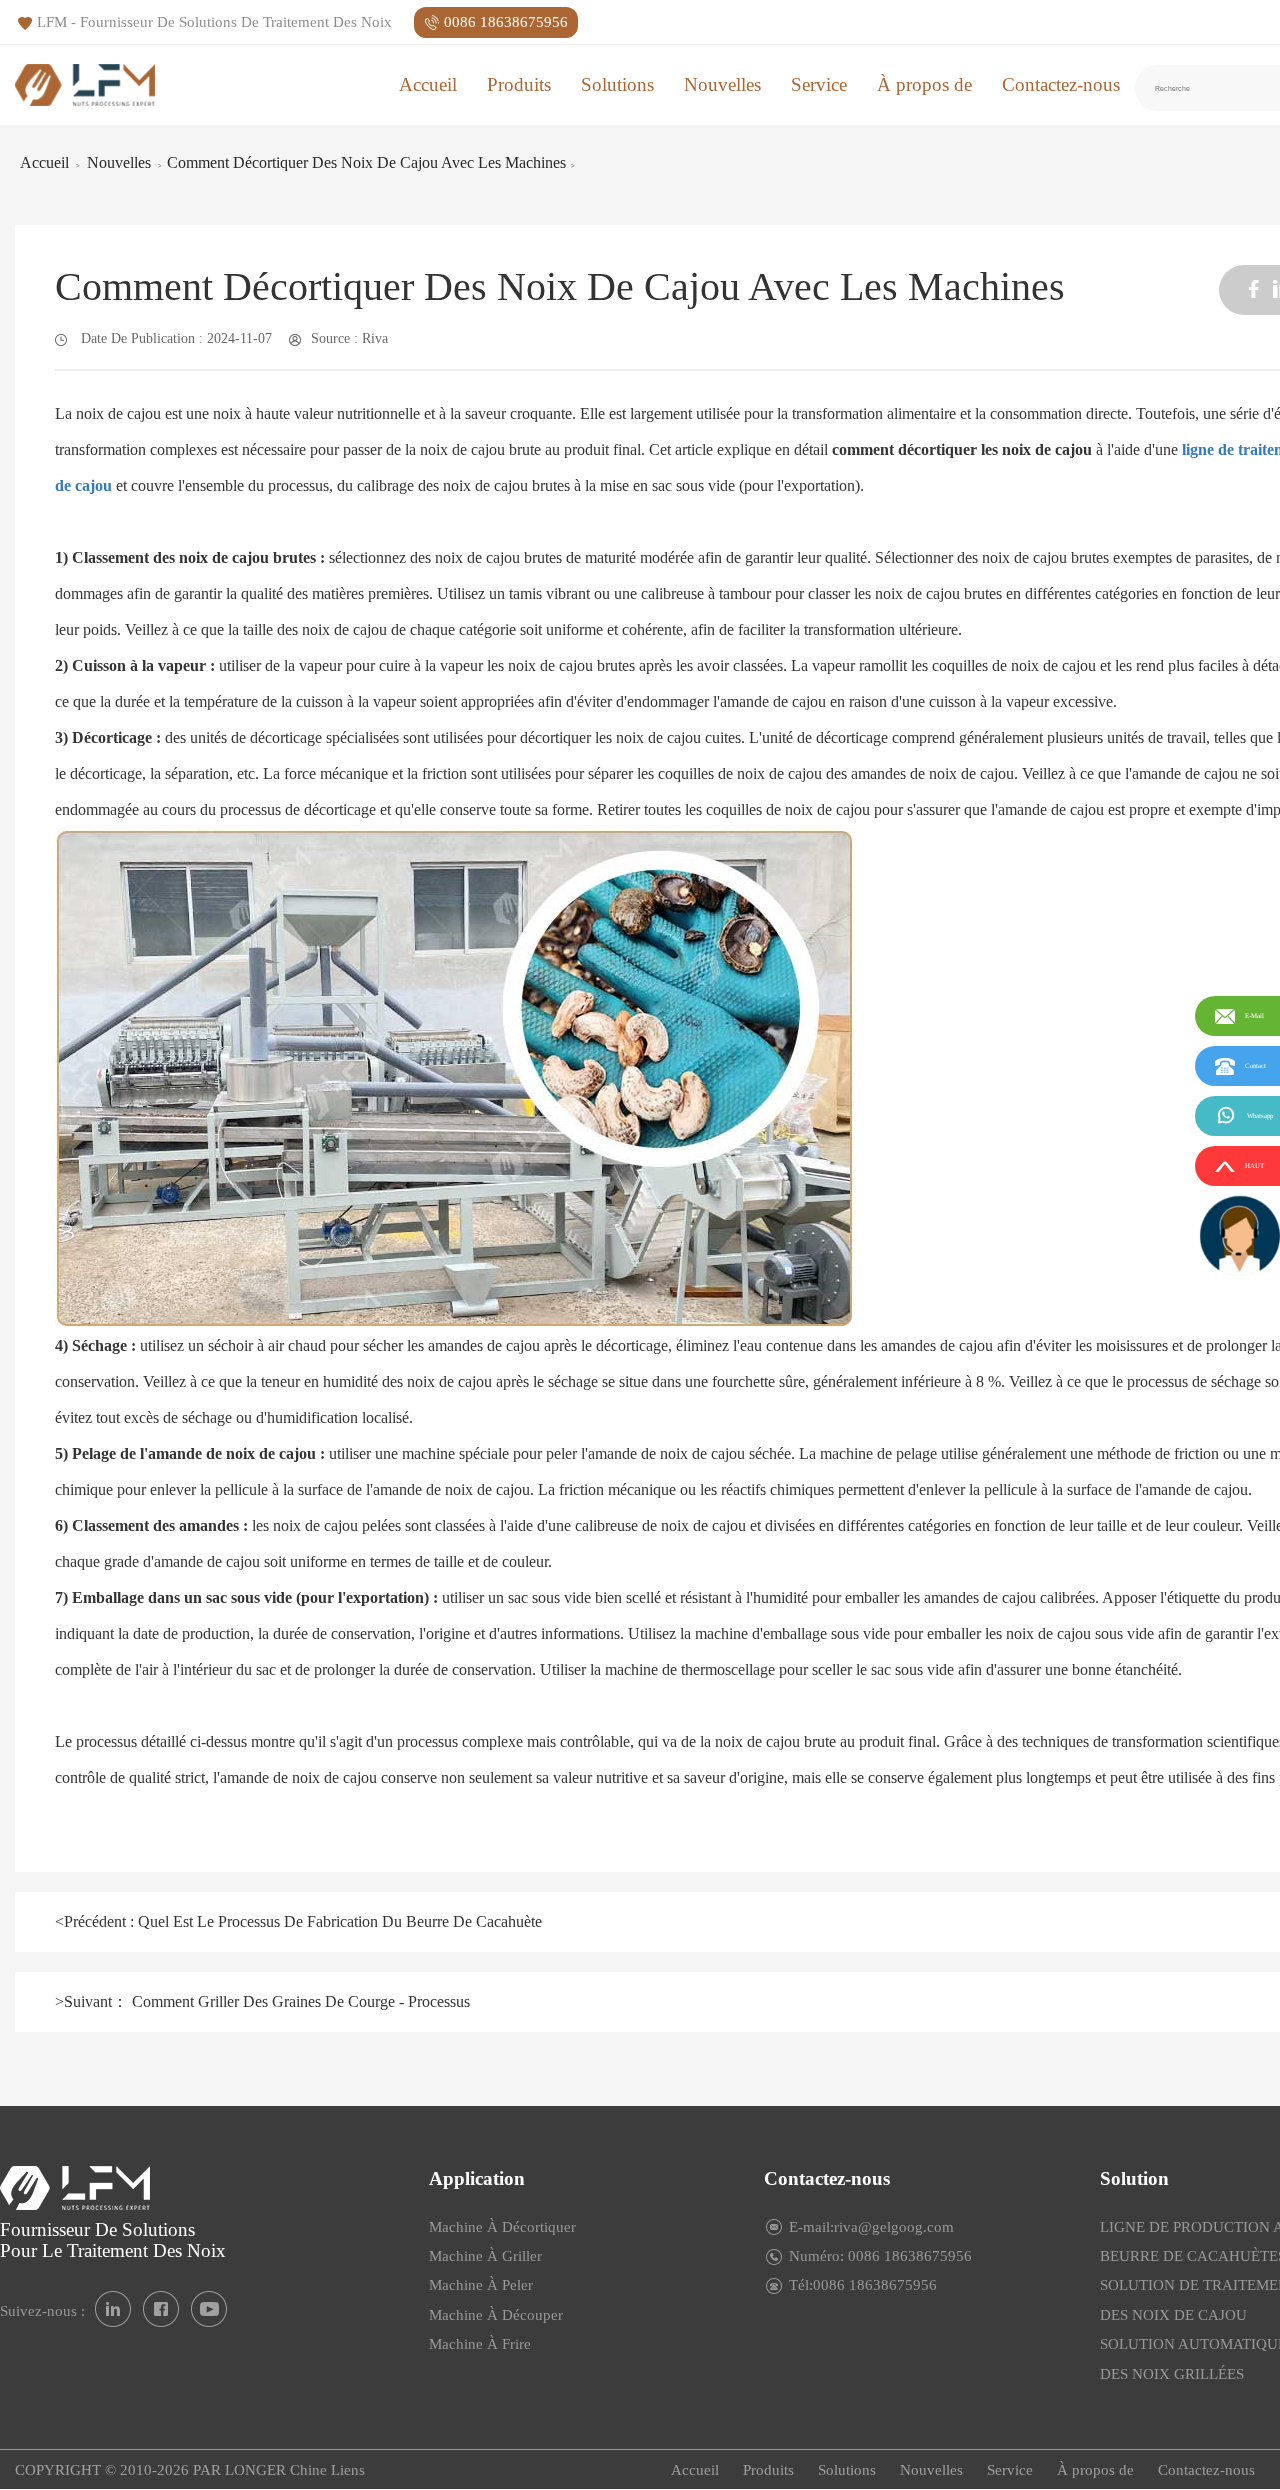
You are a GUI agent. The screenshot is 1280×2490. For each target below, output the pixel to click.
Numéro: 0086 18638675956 (880, 2256)
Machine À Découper (496, 2315)
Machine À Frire (480, 2344)
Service (819, 84)
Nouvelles (722, 84)
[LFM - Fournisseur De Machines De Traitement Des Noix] (85, 84)
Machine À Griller (485, 2256)
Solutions (617, 84)
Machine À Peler (481, 2285)
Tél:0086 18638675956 (863, 2285)
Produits (519, 84)
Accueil (428, 84)
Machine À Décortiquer (502, 2227)
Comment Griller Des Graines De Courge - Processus (299, 2001)
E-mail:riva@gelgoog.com (871, 2227)
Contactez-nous (1061, 84)
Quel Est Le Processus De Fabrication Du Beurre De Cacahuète (338, 1921)
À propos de (924, 84)
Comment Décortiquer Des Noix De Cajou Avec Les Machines (366, 162)
